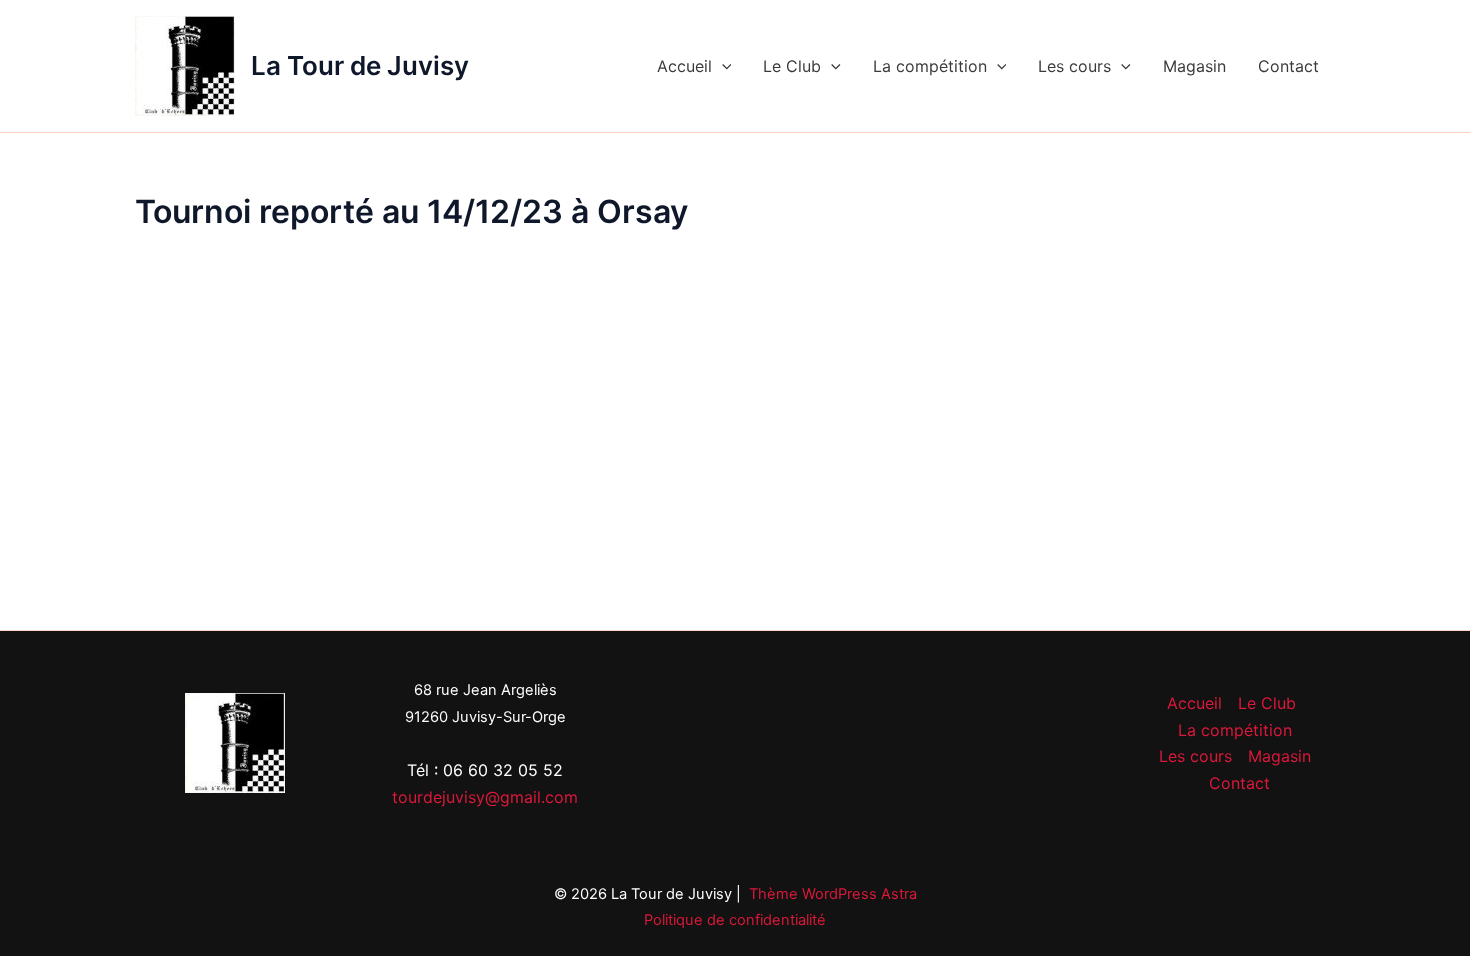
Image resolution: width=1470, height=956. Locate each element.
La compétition (930, 66)
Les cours (1074, 66)
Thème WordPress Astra (833, 894)
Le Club (792, 66)
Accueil (684, 66)
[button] (722, 66)
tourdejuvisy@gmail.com (485, 797)
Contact (1288, 66)
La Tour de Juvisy (360, 65)
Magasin (1194, 66)
